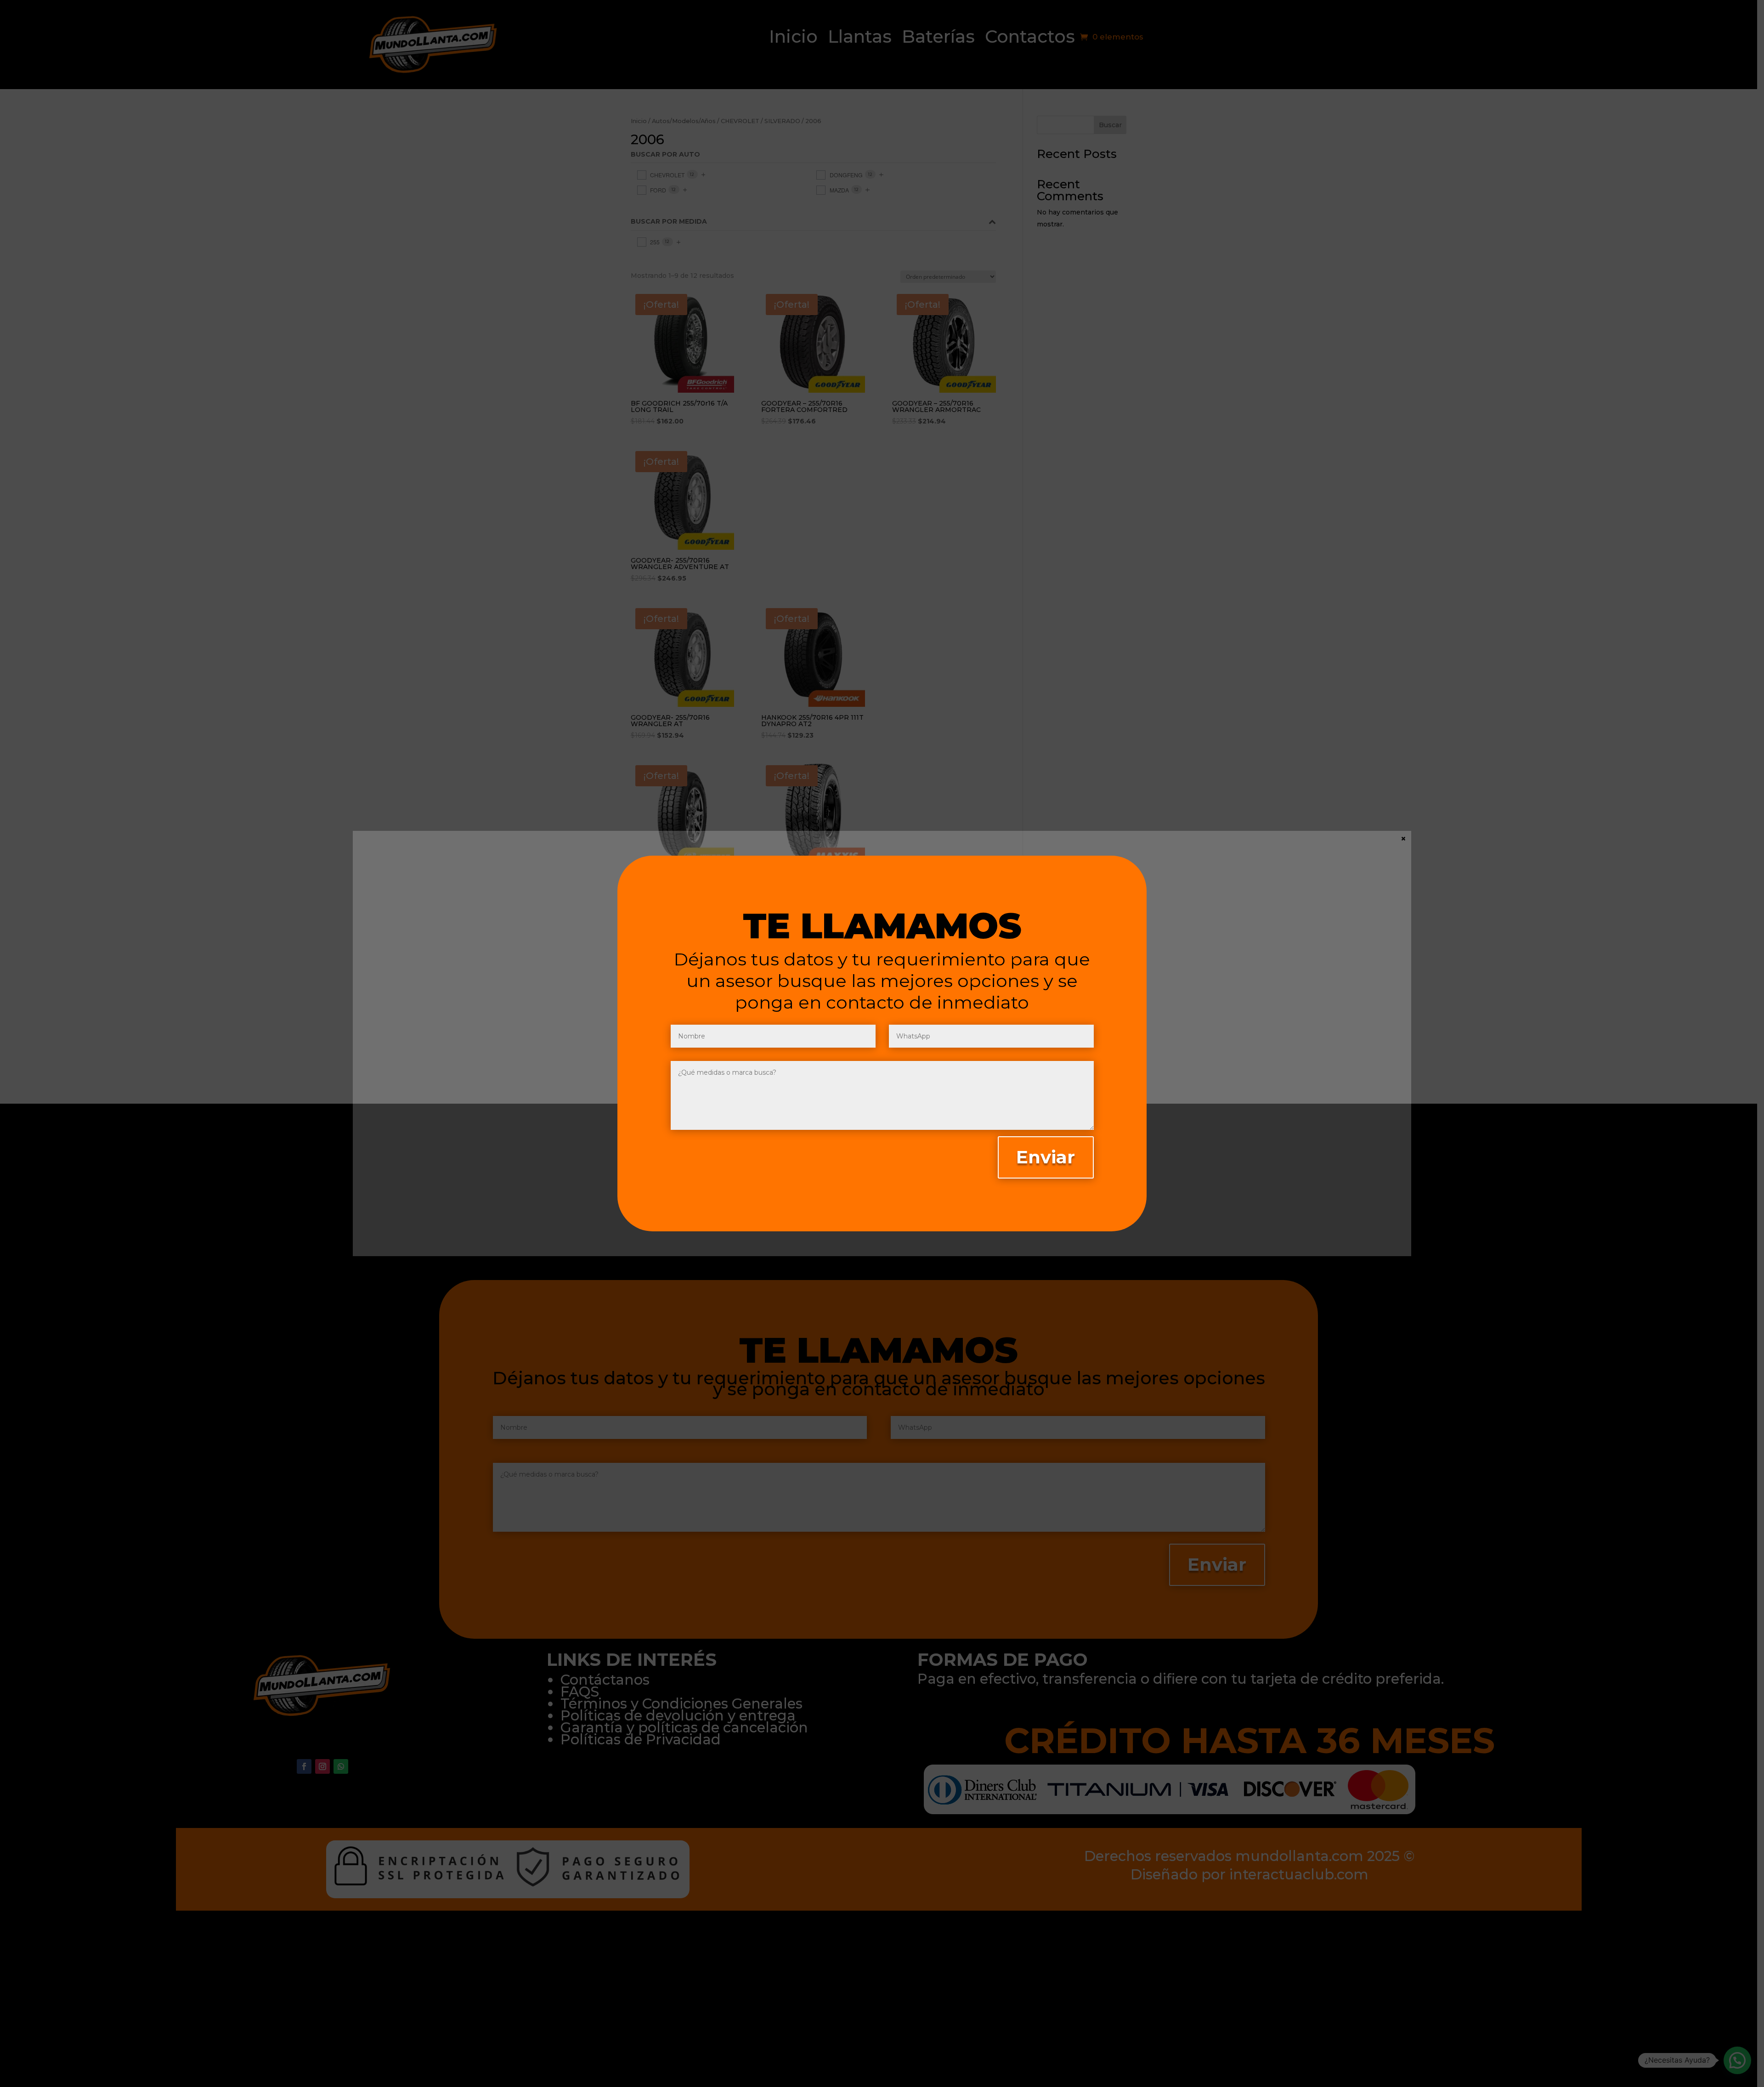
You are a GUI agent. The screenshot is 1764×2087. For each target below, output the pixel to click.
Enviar (1046, 1157)
